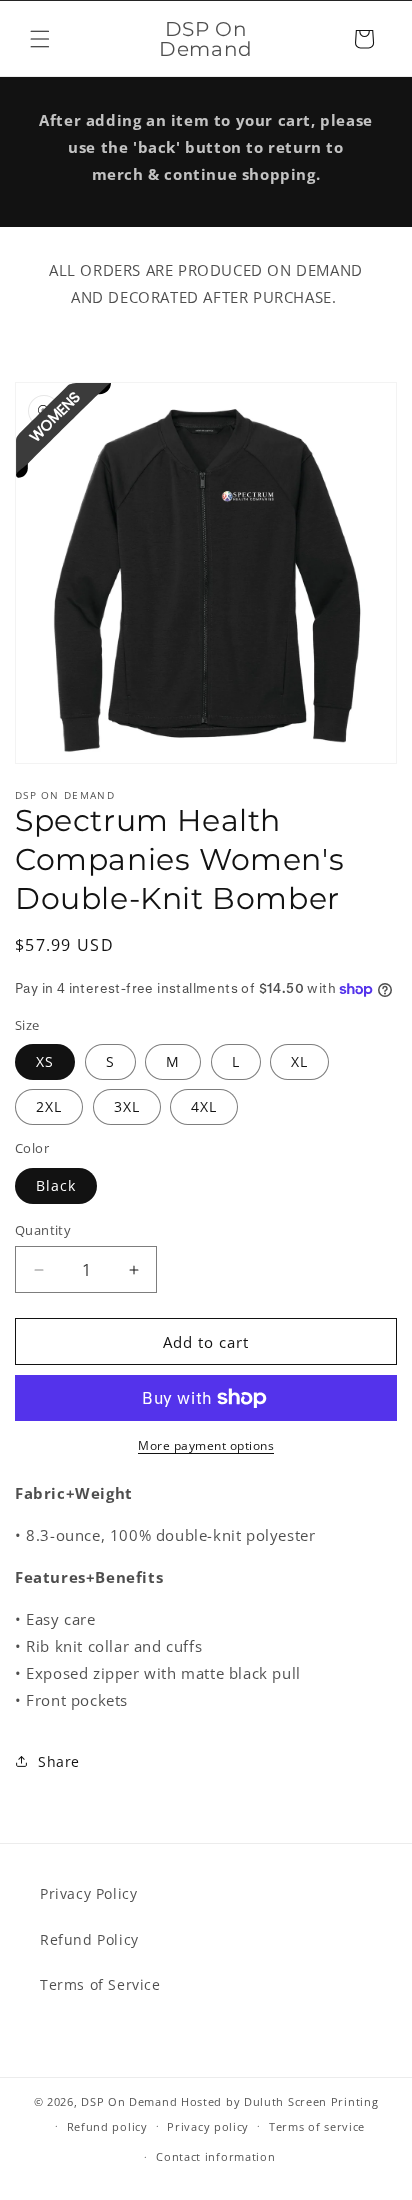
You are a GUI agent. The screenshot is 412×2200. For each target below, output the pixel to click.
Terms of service (317, 2126)
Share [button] (59, 1761)
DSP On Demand (129, 2101)
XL (299, 1061)
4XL (204, 1106)
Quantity (43, 1230)
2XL (49, 1106)
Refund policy (107, 2126)
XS (45, 1061)
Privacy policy (208, 2126)
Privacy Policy (88, 1893)
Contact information (215, 2156)
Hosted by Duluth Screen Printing (279, 2101)
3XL (127, 1106)
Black (56, 1185)
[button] (40, 39)
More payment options (206, 1445)
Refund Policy (89, 1939)
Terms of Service (100, 1984)
